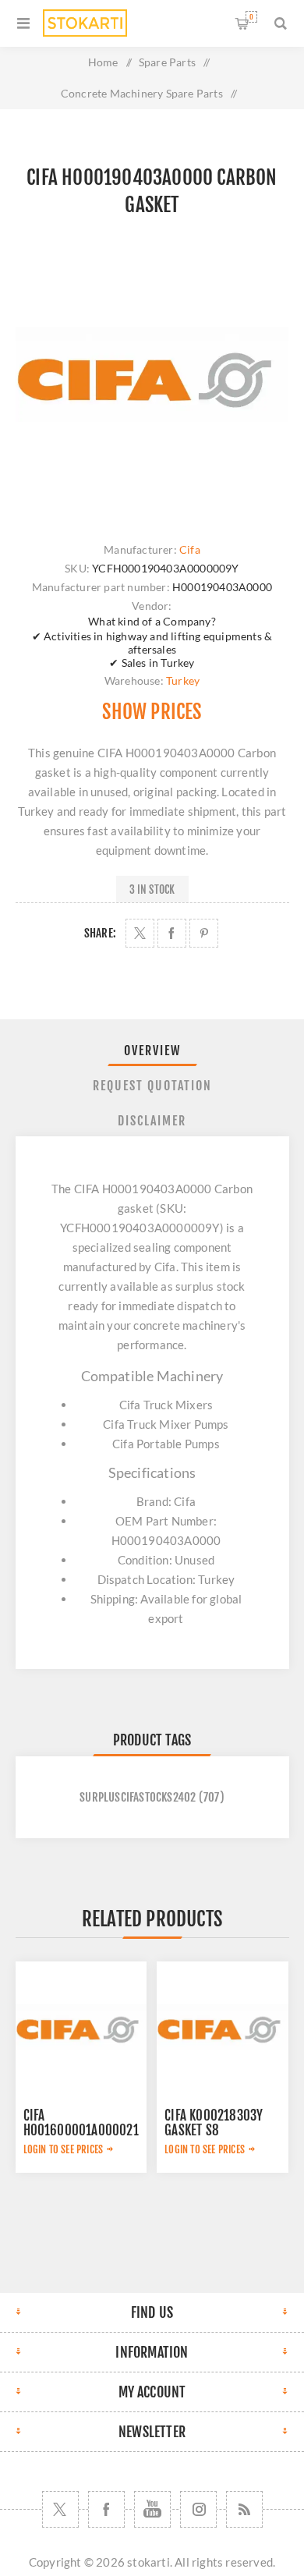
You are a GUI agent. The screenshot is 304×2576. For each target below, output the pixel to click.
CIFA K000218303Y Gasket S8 (214, 2123)
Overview (152, 1051)
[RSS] (244, 2509)
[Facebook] (106, 2509)
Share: (100, 933)
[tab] (152, 1051)
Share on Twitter (140, 933)
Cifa (190, 549)
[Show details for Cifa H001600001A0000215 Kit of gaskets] (81, 2027)
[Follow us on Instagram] (198, 2509)
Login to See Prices (64, 2149)
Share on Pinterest (204, 933)
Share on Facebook (172, 933)
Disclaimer (152, 1121)
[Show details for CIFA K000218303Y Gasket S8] (222, 2027)
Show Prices (152, 712)
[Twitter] (60, 2509)
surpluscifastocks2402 (138, 1797)
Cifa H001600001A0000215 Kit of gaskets (85, 2130)
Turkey (183, 680)
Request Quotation (152, 1086)
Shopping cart (251, 17)
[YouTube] (152, 2509)
